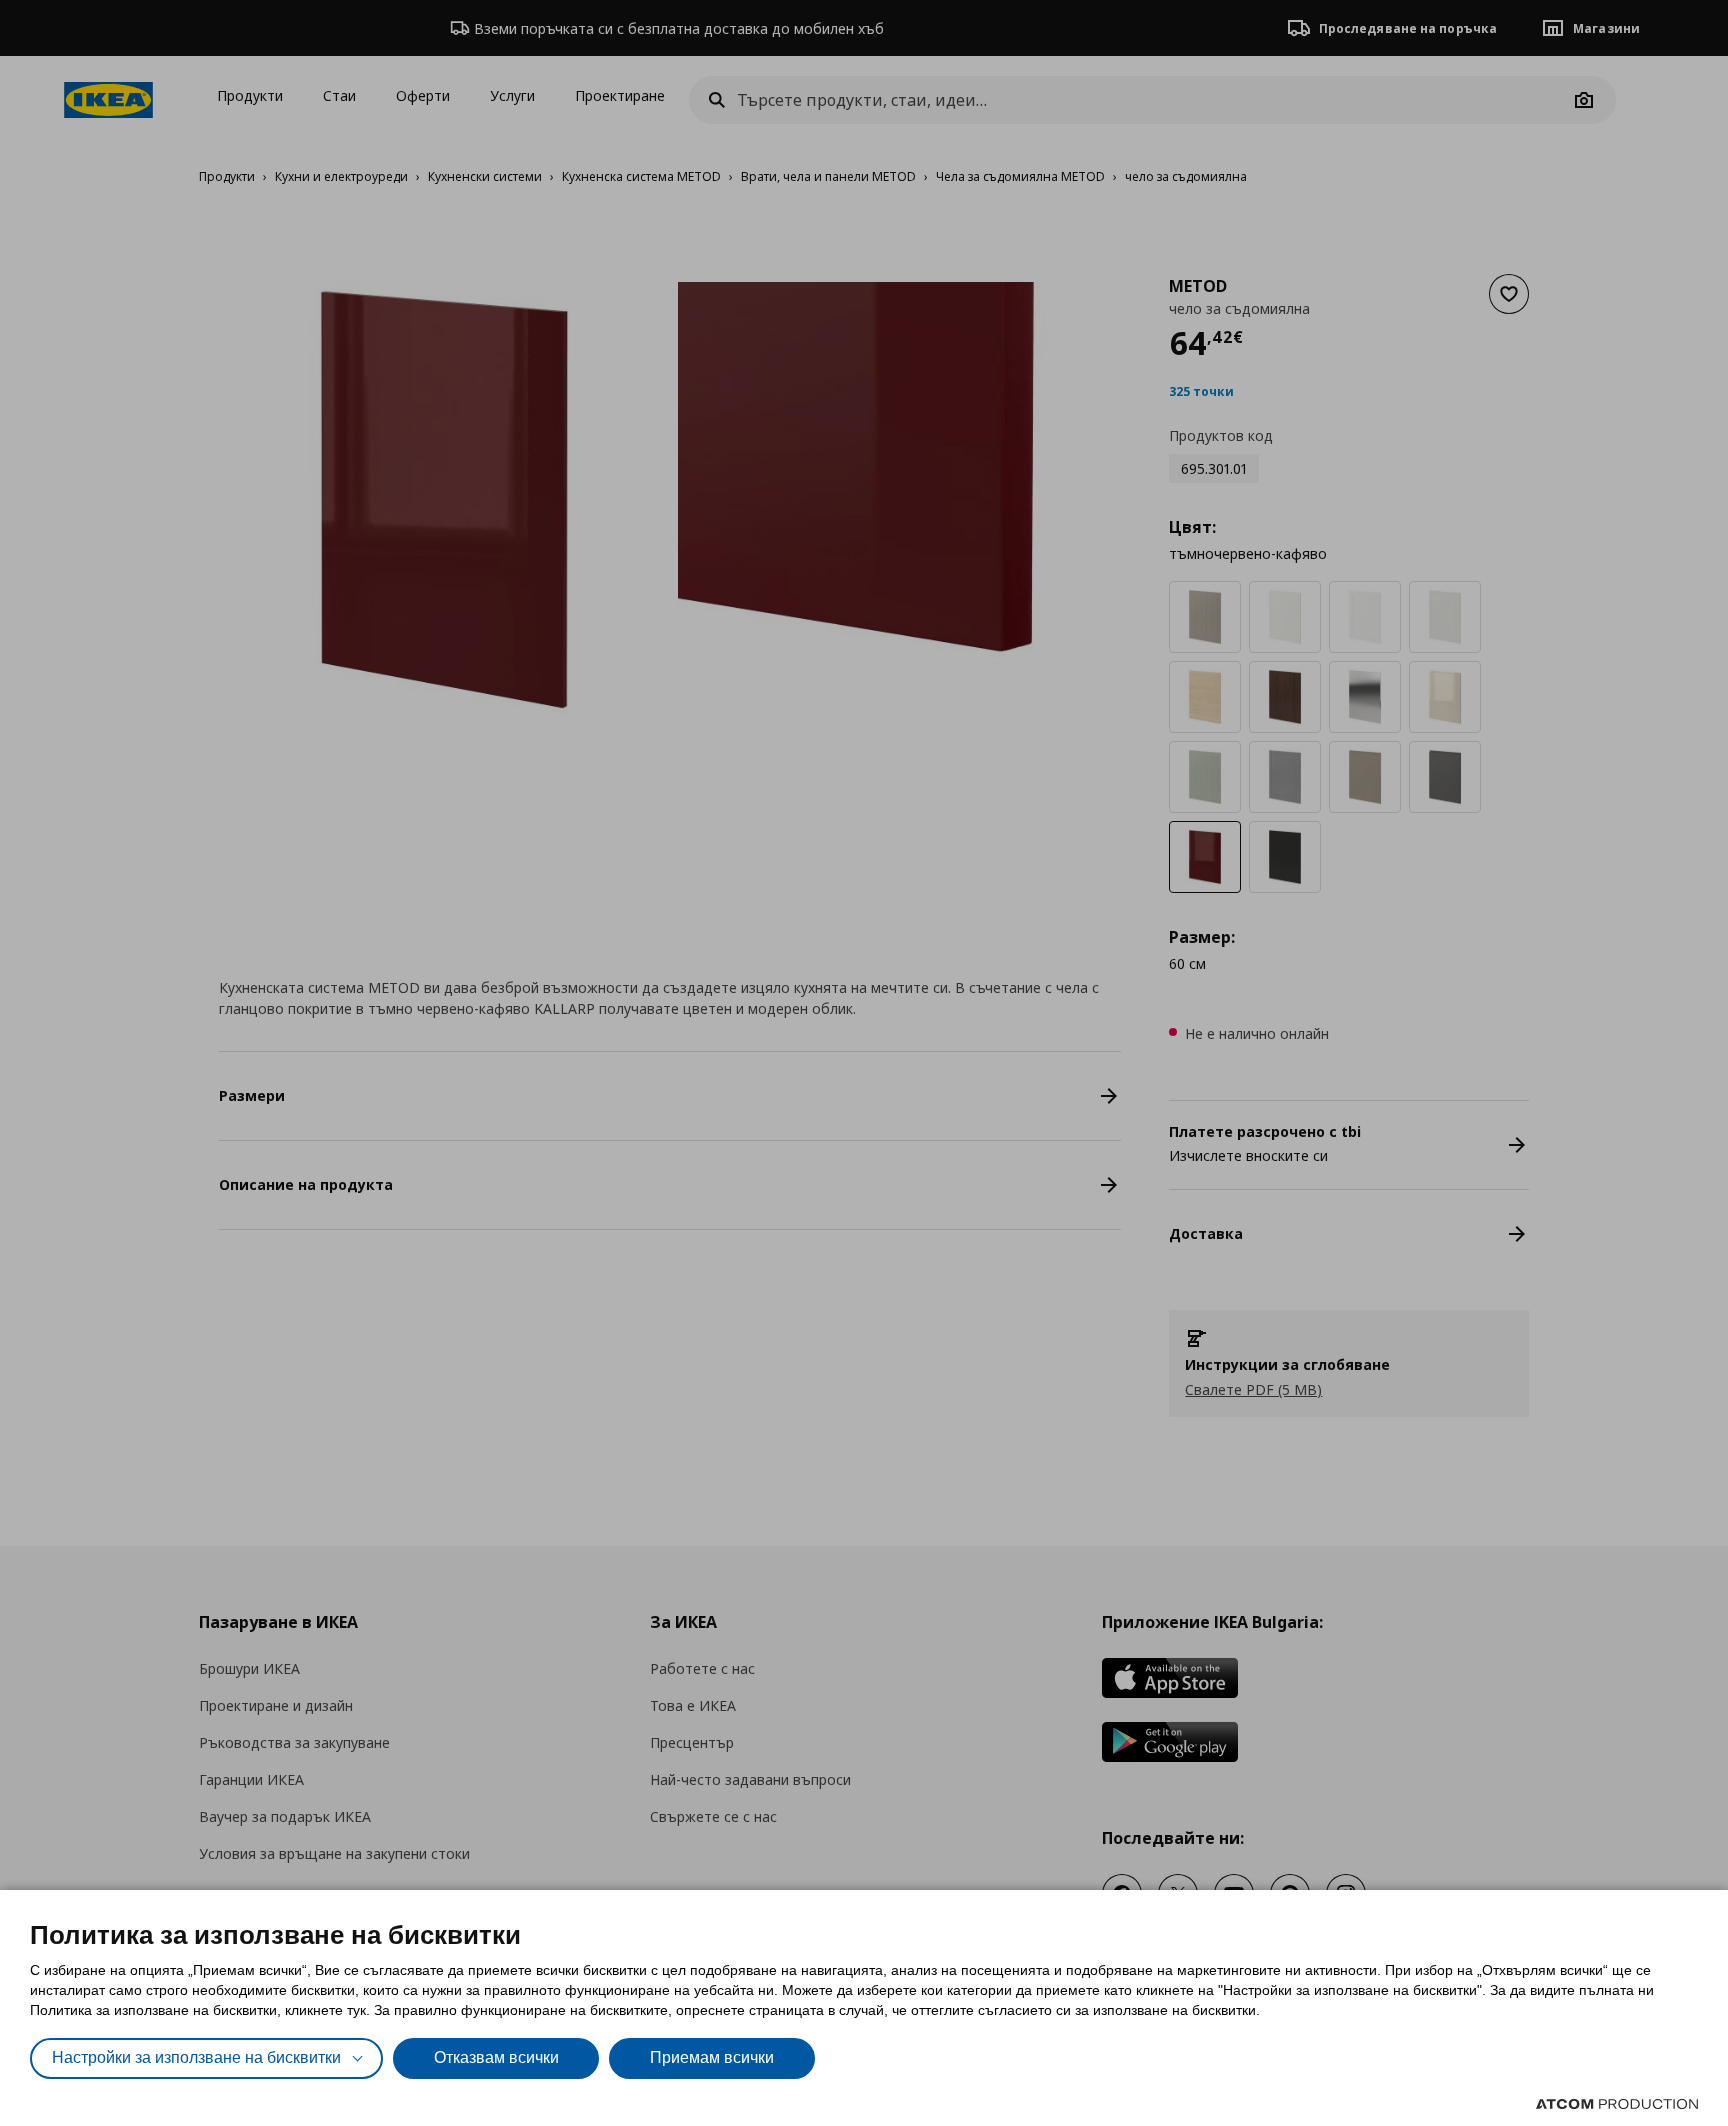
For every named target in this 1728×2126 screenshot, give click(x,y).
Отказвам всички (496, 2057)
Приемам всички (712, 2057)
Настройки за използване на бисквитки (196, 2057)
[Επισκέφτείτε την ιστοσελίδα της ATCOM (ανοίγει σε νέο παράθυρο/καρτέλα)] (1617, 2104)
